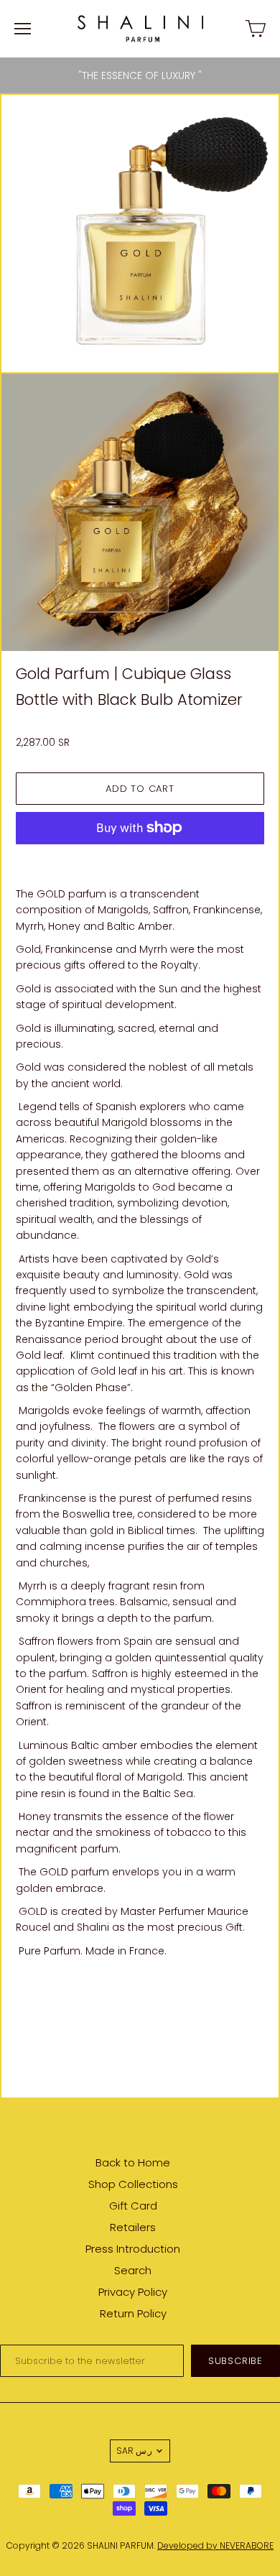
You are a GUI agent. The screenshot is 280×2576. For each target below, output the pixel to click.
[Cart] (256, 29)
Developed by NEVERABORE (215, 2545)
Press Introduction (133, 2249)
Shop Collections (133, 2184)
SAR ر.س (134, 2451)
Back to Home (133, 2162)
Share (31, 1988)
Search (133, 2270)
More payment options (140, 859)
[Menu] (23, 29)
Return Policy (133, 2313)
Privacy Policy (133, 2292)
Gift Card (133, 2206)
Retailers (133, 2227)
